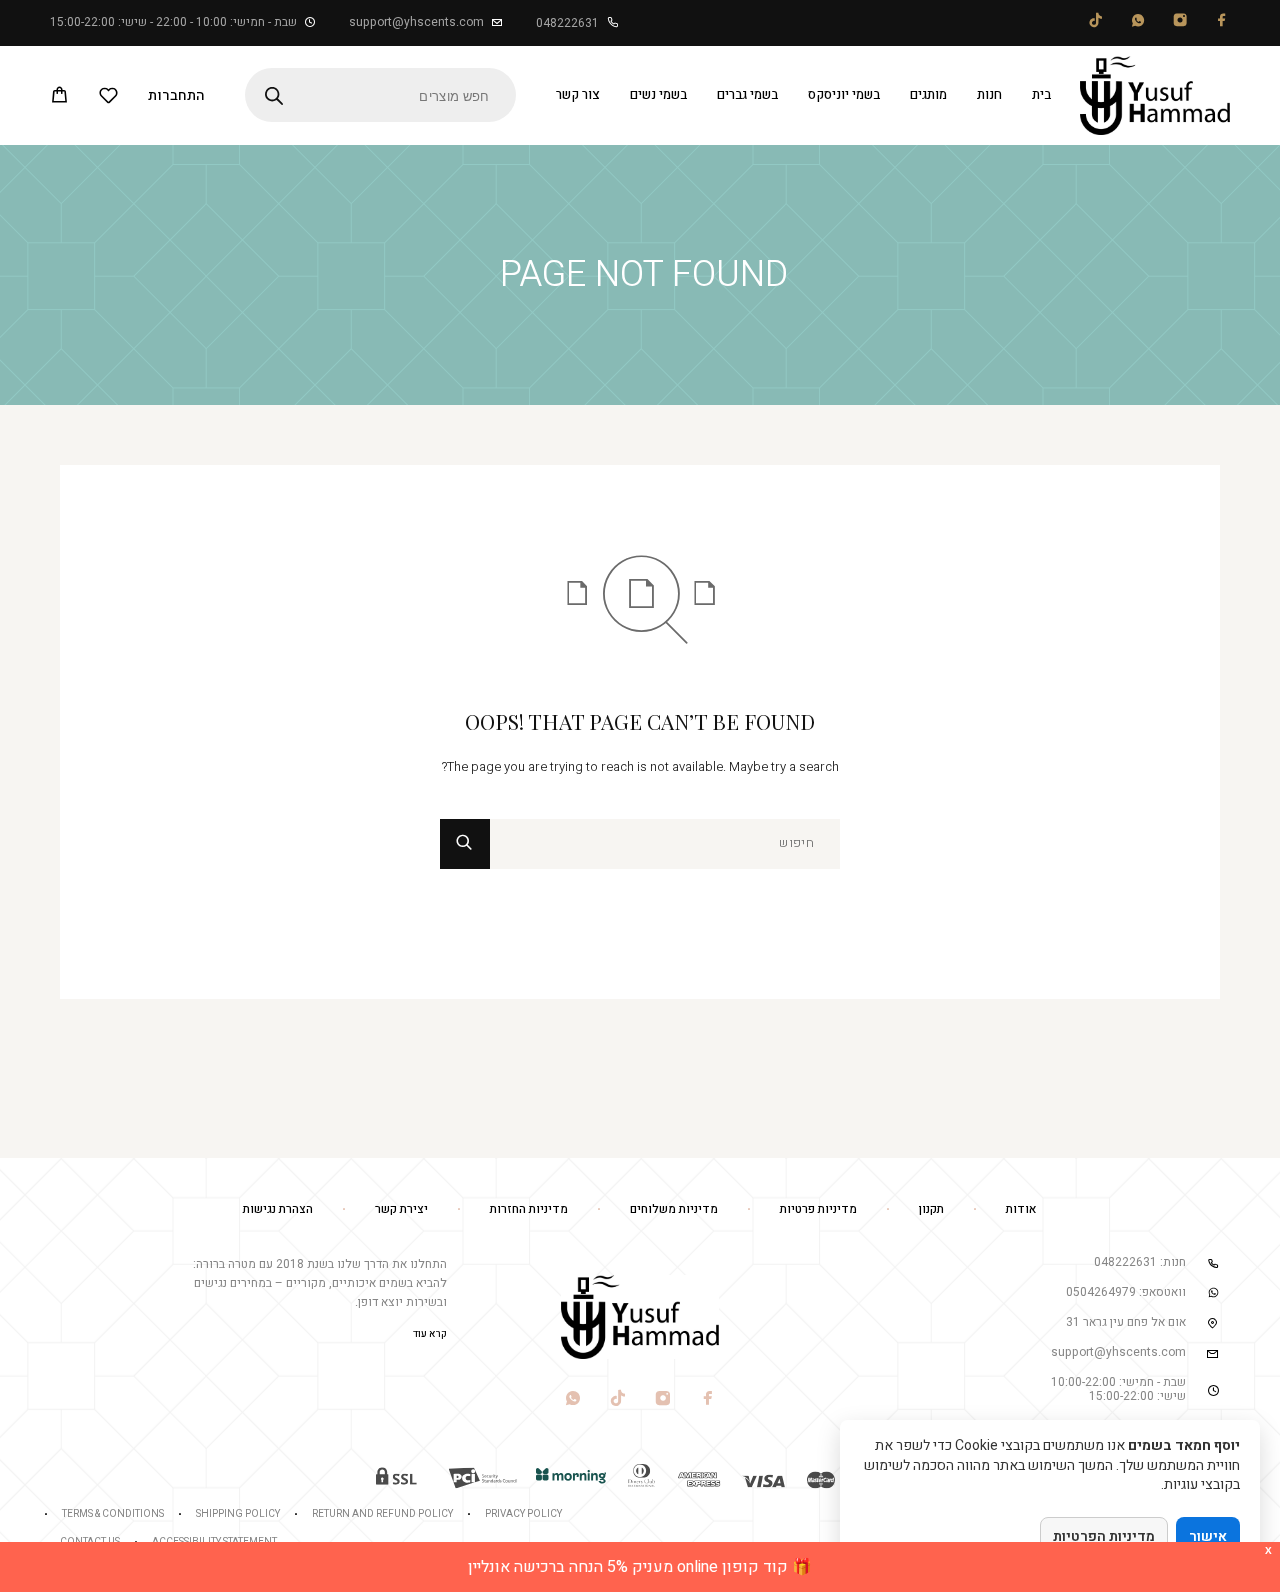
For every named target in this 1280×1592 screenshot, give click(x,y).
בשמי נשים (658, 94)
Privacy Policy (523, 1514)
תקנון (931, 1209)
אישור (1208, 1536)
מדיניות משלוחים (674, 1209)
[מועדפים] (108, 99)
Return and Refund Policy (382, 1514)
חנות (989, 94)
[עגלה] (59, 98)
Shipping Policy (238, 1514)
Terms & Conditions (113, 1514)
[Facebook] (1222, 23)
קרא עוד (430, 1334)
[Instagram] (1180, 23)
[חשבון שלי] (176, 95)
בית (1041, 94)
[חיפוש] (665, 844)
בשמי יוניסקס (844, 94)
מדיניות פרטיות (818, 1209)
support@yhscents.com (416, 22)
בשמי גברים (747, 94)
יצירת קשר (401, 1209)
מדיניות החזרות (529, 1209)
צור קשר (578, 94)
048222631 (567, 23)
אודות (1021, 1209)
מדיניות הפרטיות (1104, 1536)
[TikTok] (1096, 23)
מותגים (928, 94)
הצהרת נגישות (278, 1209)
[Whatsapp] (1138, 23)
